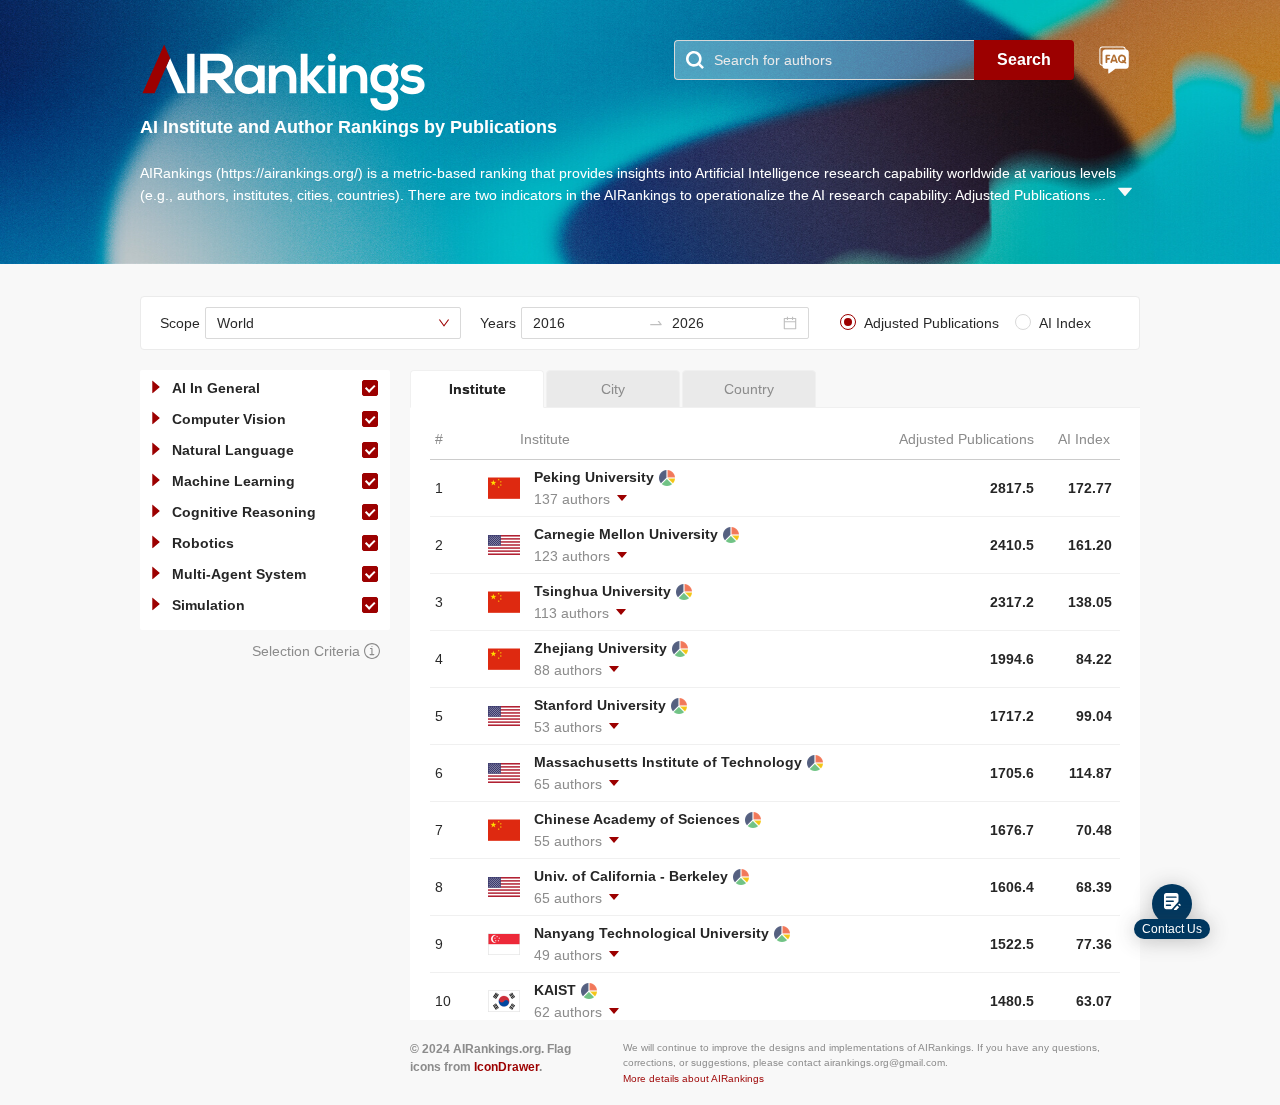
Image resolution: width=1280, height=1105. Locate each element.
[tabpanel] (775, 714)
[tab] (477, 389)
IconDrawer (506, 1067)
